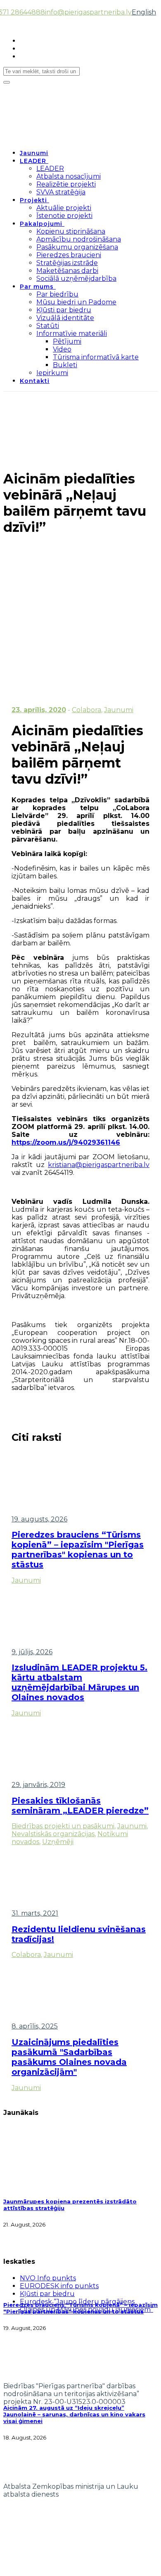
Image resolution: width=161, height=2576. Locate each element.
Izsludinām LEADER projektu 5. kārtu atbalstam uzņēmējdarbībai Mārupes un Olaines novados (79, 1682)
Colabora (86, 710)
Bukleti (65, 365)
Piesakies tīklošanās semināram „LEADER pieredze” (80, 1806)
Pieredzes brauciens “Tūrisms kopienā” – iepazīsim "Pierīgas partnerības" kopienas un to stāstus (78, 1550)
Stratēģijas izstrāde (67, 263)
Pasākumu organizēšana (77, 247)
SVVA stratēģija (61, 192)
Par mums (37, 287)
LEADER (33, 161)
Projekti (33, 200)
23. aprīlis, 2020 (39, 710)
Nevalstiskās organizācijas (53, 1834)
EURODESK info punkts (59, 2286)
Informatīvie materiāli (72, 334)
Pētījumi (67, 341)
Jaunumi (34, 153)
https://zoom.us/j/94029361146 (66, 1142)
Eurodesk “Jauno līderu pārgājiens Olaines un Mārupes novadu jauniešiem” (86, 2306)
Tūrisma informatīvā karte (96, 357)
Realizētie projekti (66, 184)
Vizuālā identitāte (65, 318)
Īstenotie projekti (64, 216)
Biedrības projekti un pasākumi (63, 1826)
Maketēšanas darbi (67, 271)
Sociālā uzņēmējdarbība (76, 279)
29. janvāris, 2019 (38, 1785)
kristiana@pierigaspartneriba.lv (99, 1165)
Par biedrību (57, 294)
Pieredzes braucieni (69, 255)
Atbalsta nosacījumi (69, 176)
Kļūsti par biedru (64, 310)
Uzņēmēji (58, 1842)
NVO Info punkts (48, 2278)
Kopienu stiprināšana (71, 231)
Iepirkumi (52, 373)
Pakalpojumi (41, 224)
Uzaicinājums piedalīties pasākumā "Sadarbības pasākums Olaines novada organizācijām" (69, 2057)
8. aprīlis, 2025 (35, 2026)
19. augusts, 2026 (39, 1519)
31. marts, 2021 (35, 1913)
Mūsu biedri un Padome (76, 302)
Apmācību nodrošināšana (79, 239)
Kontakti (35, 381)
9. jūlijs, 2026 (32, 1652)
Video (62, 349)
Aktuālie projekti (64, 208)
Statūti (48, 326)
